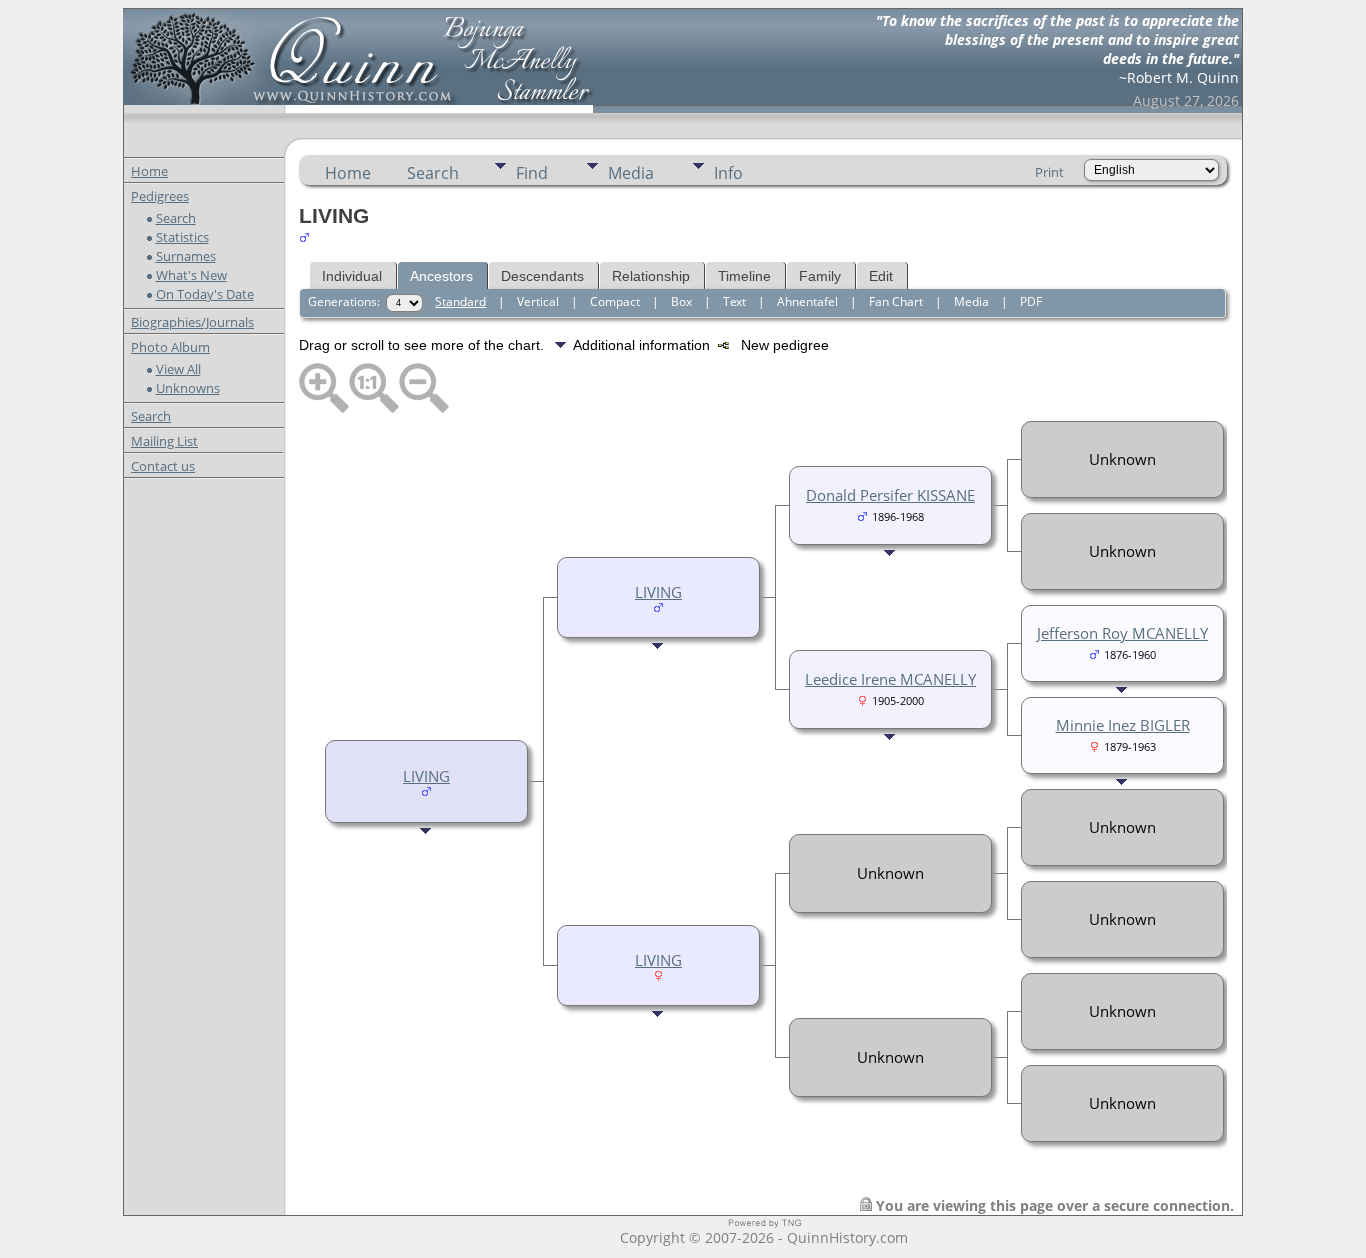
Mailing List (164, 441)
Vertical (538, 301)
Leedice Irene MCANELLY (890, 679)
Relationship (651, 276)
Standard (460, 301)
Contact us (163, 466)
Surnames (186, 256)
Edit (881, 276)
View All (178, 369)
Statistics (182, 237)
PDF (1031, 301)
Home (149, 171)
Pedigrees (160, 196)
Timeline (744, 276)
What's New (191, 275)
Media (631, 173)
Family (820, 276)
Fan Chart (896, 301)
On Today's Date (205, 294)
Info (728, 173)
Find (532, 173)
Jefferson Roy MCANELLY (1122, 633)
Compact (615, 301)
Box (681, 301)
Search (176, 218)
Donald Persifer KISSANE (890, 495)
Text (734, 301)
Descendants (542, 276)
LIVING (426, 776)
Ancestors (441, 276)
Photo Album (170, 347)
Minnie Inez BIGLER (1123, 725)
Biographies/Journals (192, 322)
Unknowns (188, 388)
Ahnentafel (807, 301)
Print (1049, 172)
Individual (352, 276)
